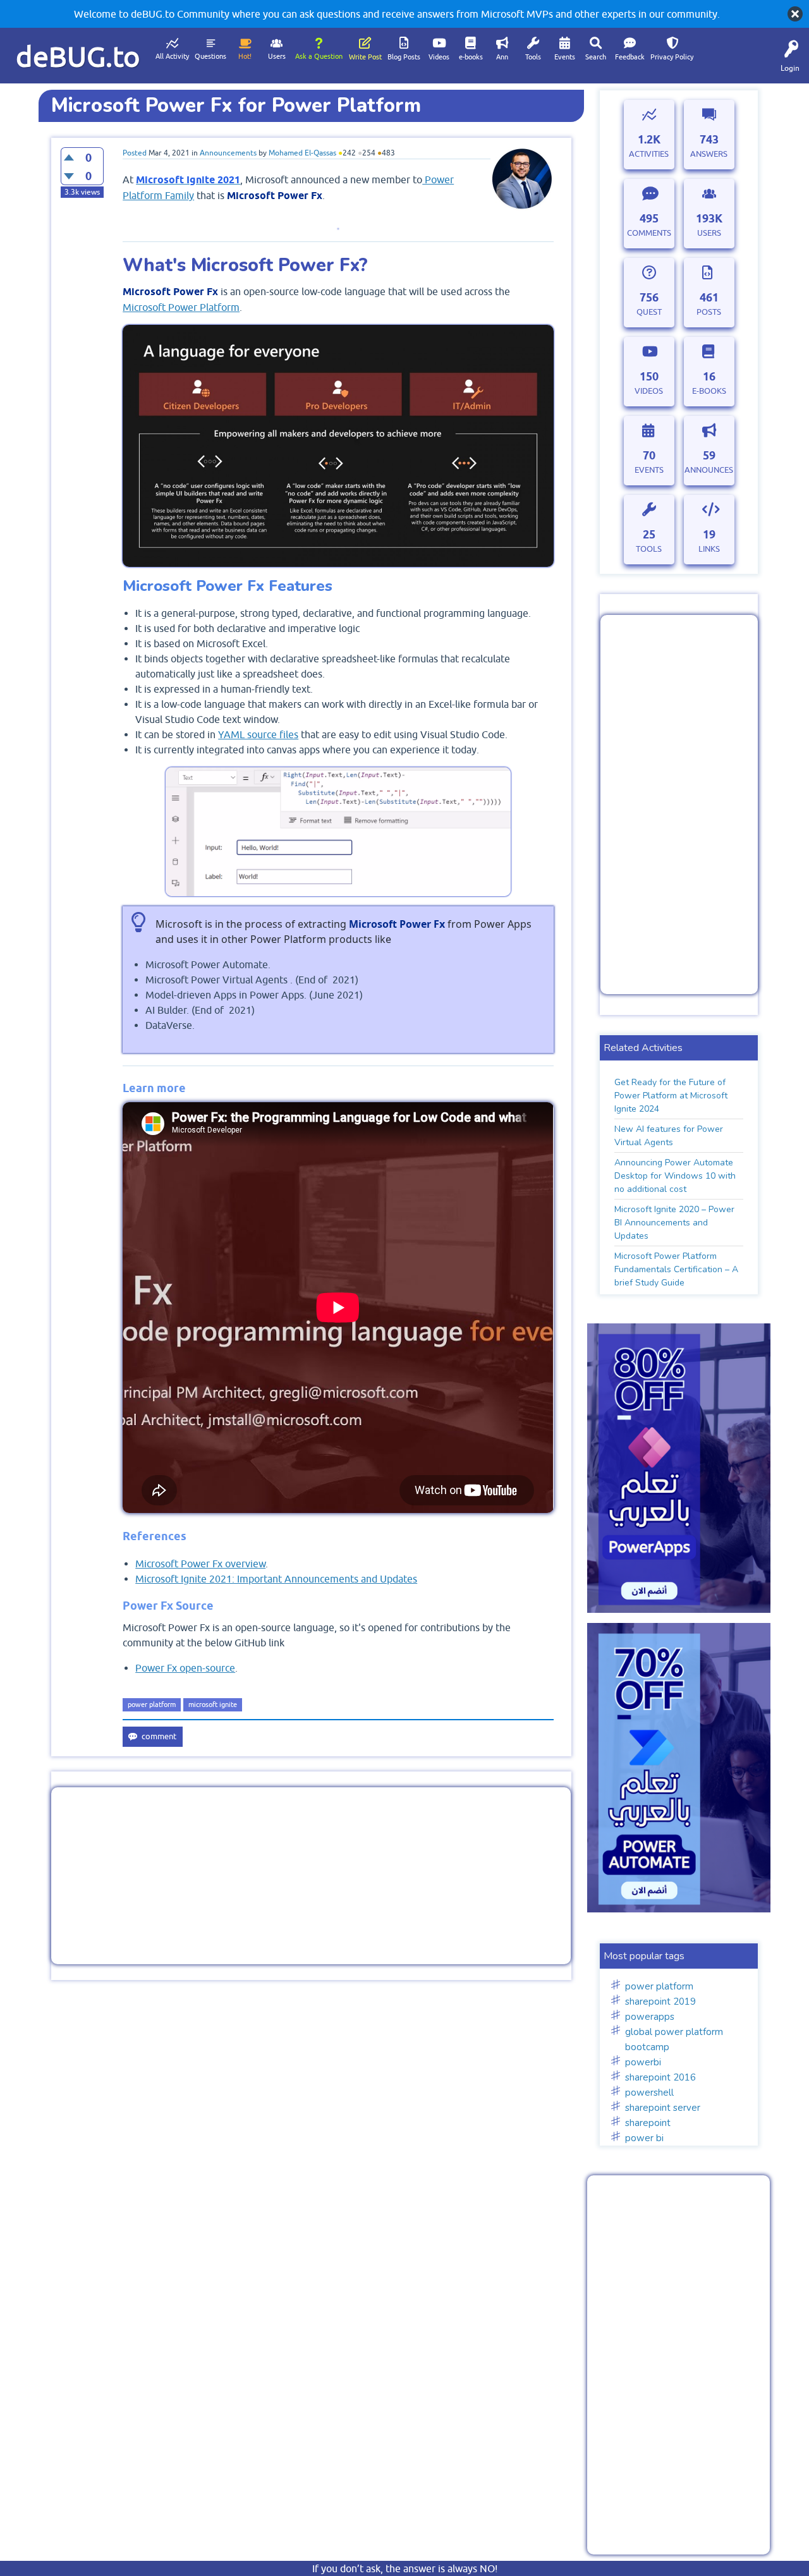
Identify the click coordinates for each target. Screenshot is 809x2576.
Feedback (630, 57)
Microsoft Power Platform (181, 307)
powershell (649, 2093)
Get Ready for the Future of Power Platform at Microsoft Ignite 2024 (671, 1096)
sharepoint (648, 2123)
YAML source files (258, 734)
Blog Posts (404, 57)
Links (709, 549)
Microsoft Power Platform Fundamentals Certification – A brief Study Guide (676, 1269)
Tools (533, 57)
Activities (649, 154)
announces (709, 470)
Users (277, 56)
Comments (649, 233)
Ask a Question (319, 56)
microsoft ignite (213, 1704)
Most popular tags (644, 1956)
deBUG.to (78, 57)
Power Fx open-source (185, 1668)
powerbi (643, 2062)
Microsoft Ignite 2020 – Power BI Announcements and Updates (674, 1223)
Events (565, 57)
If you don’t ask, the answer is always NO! (405, 2568)
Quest (649, 312)
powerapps (650, 2017)
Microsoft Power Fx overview (200, 1564)
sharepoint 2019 (660, 2002)
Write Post (365, 57)
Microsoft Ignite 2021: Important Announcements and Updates (276, 1579)
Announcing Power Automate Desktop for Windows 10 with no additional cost (675, 1176)
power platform (152, 1704)
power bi (644, 2138)
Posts (709, 312)
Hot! (245, 56)
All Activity (172, 56)
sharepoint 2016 (660, 2077)
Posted (135, 153)
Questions (210, 56)
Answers (709, 154)
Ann (502, 57)
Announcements (228, 153)
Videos (439, 57)
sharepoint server (663, 2108)
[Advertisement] (311, 1876)
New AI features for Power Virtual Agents (669, 1136)
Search (596, 57)
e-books (471, 57)
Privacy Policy (672, 57)
